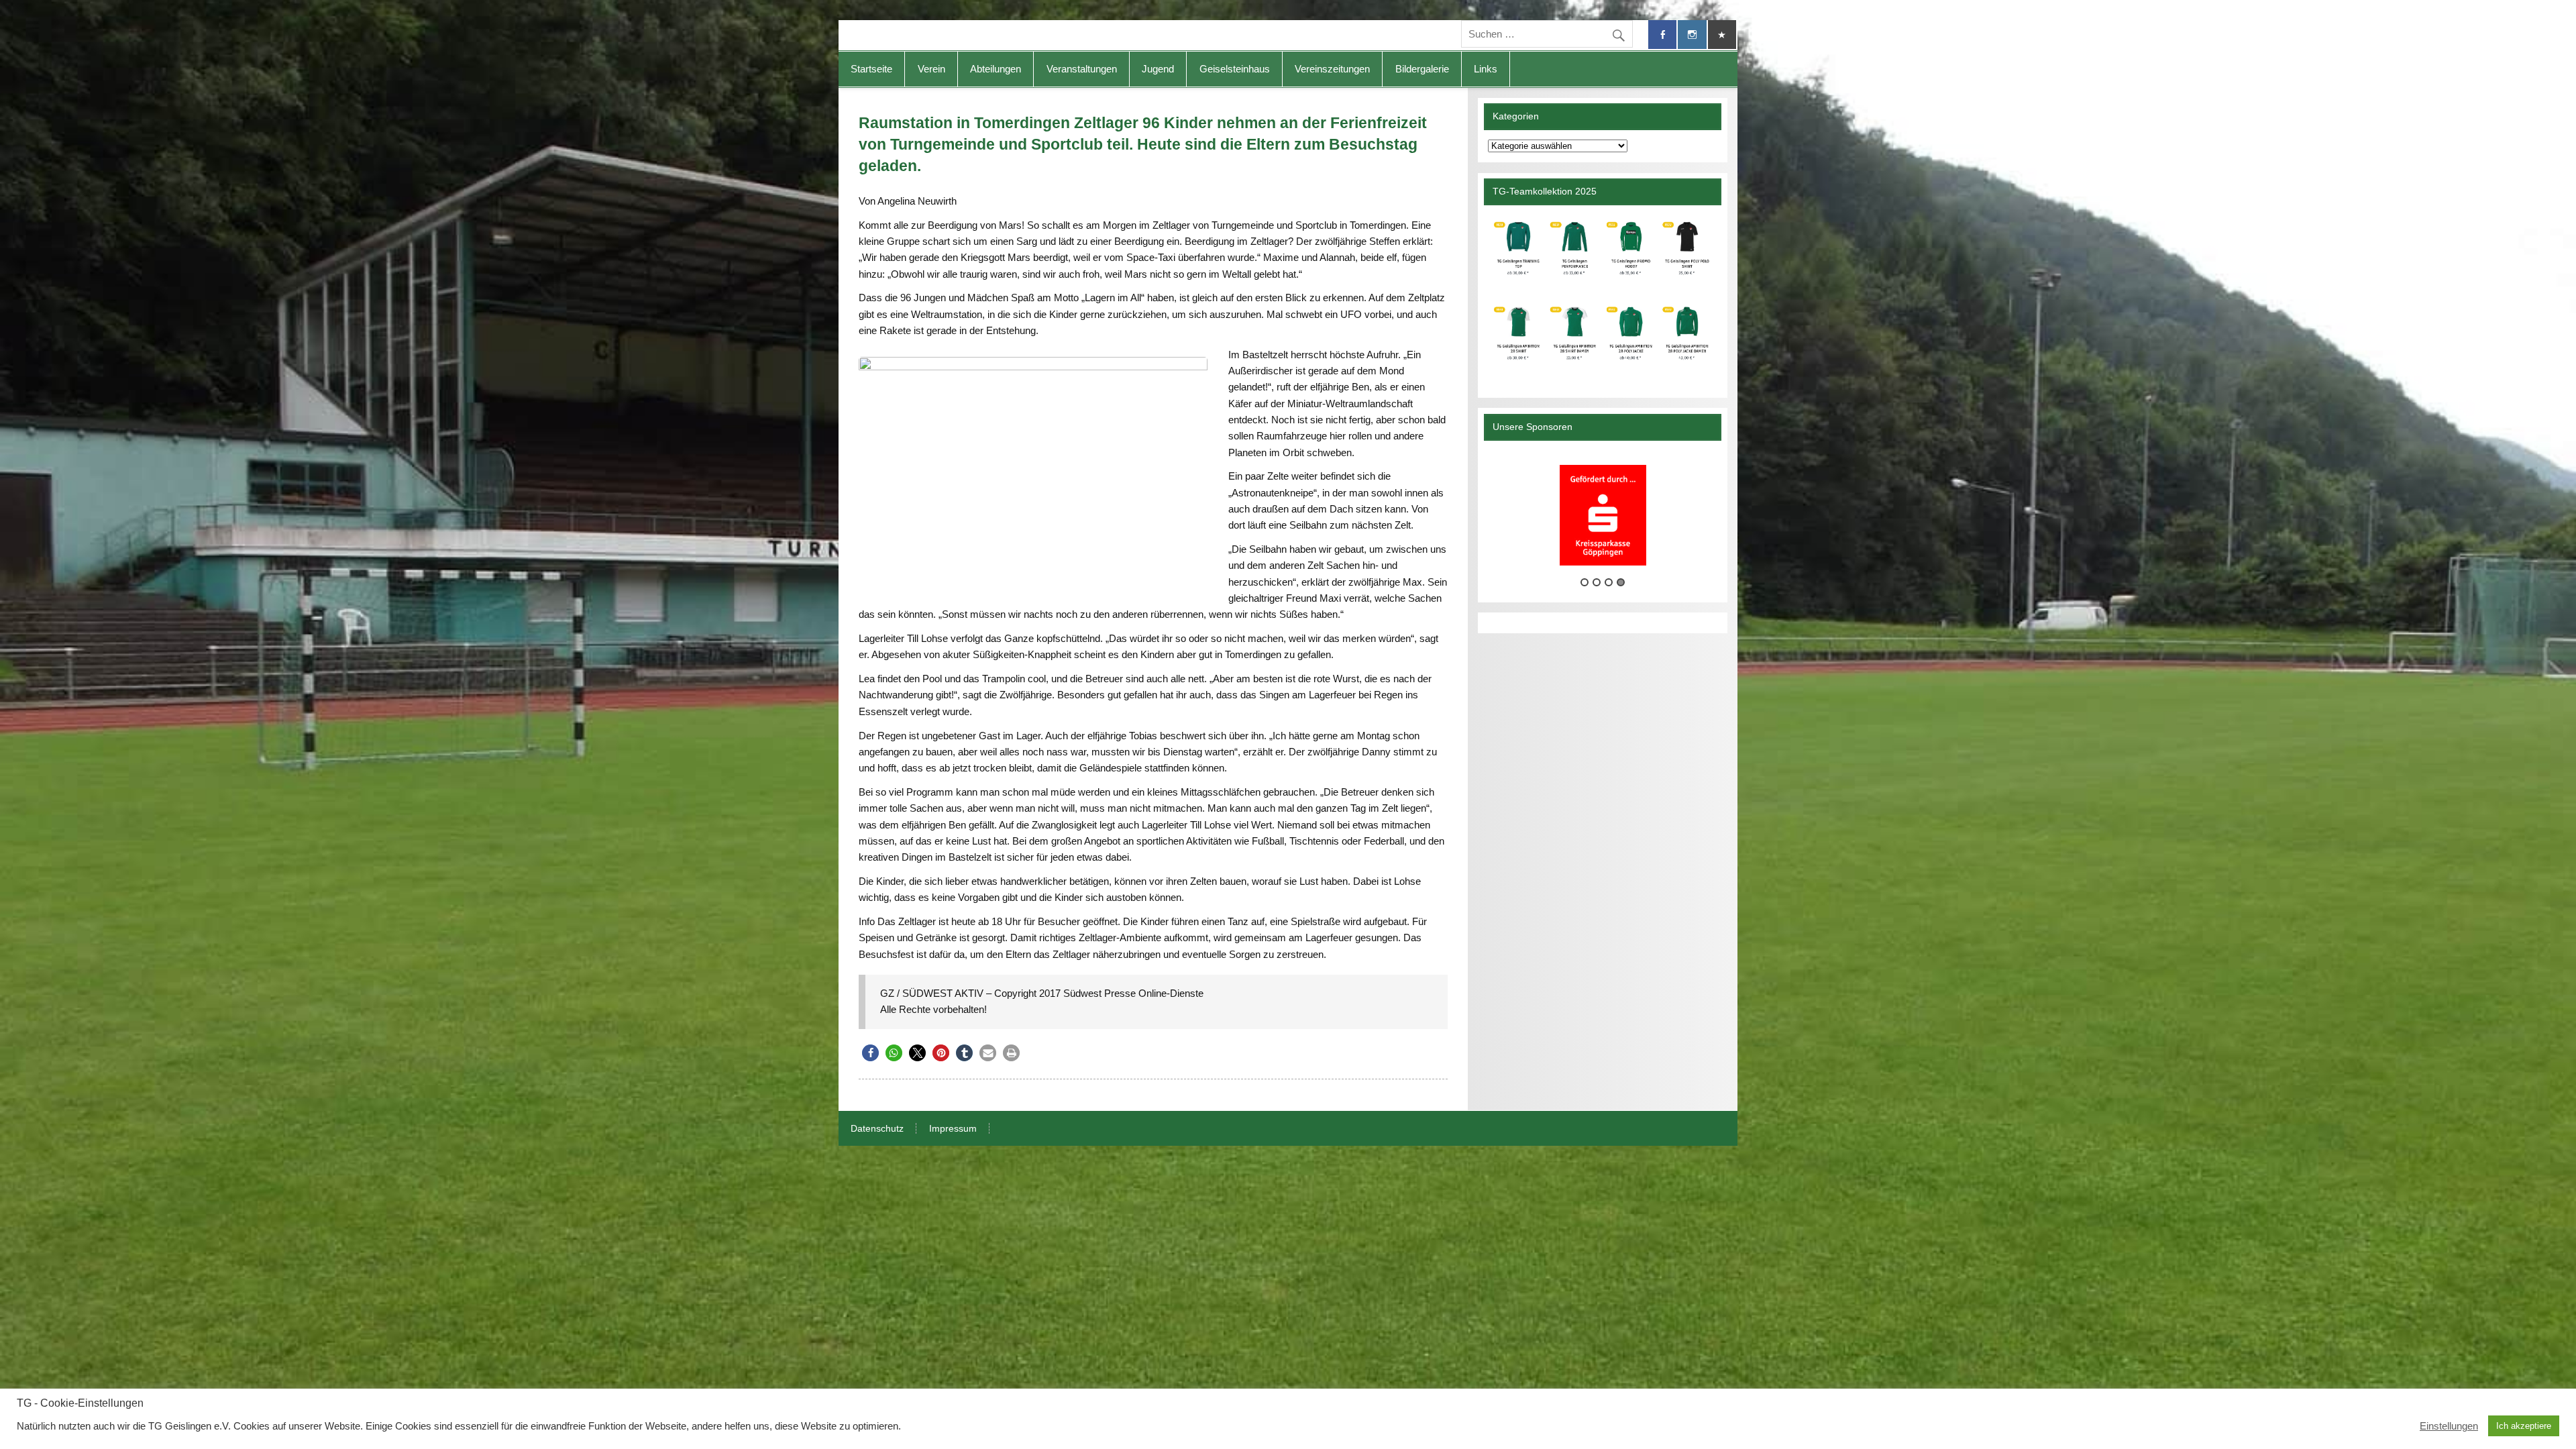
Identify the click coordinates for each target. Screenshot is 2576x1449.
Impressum (953, 1129)
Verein (931, 69)
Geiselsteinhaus (1235, 69)
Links (1486, 69)
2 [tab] (1597, 582)
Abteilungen (996, 69)
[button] (870, 1053)
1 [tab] (1585, 582)
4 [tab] (1621, 582)
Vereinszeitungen (1332, 69)
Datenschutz (877, 1129)
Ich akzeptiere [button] (2524, 1426)
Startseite (871, 69)
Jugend (1158, 69)
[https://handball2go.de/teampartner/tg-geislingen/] (1602, 296)
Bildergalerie (1422, 69)
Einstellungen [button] (2449, 1426)
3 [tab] (1609, 582)
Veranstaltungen (1082, 69)
